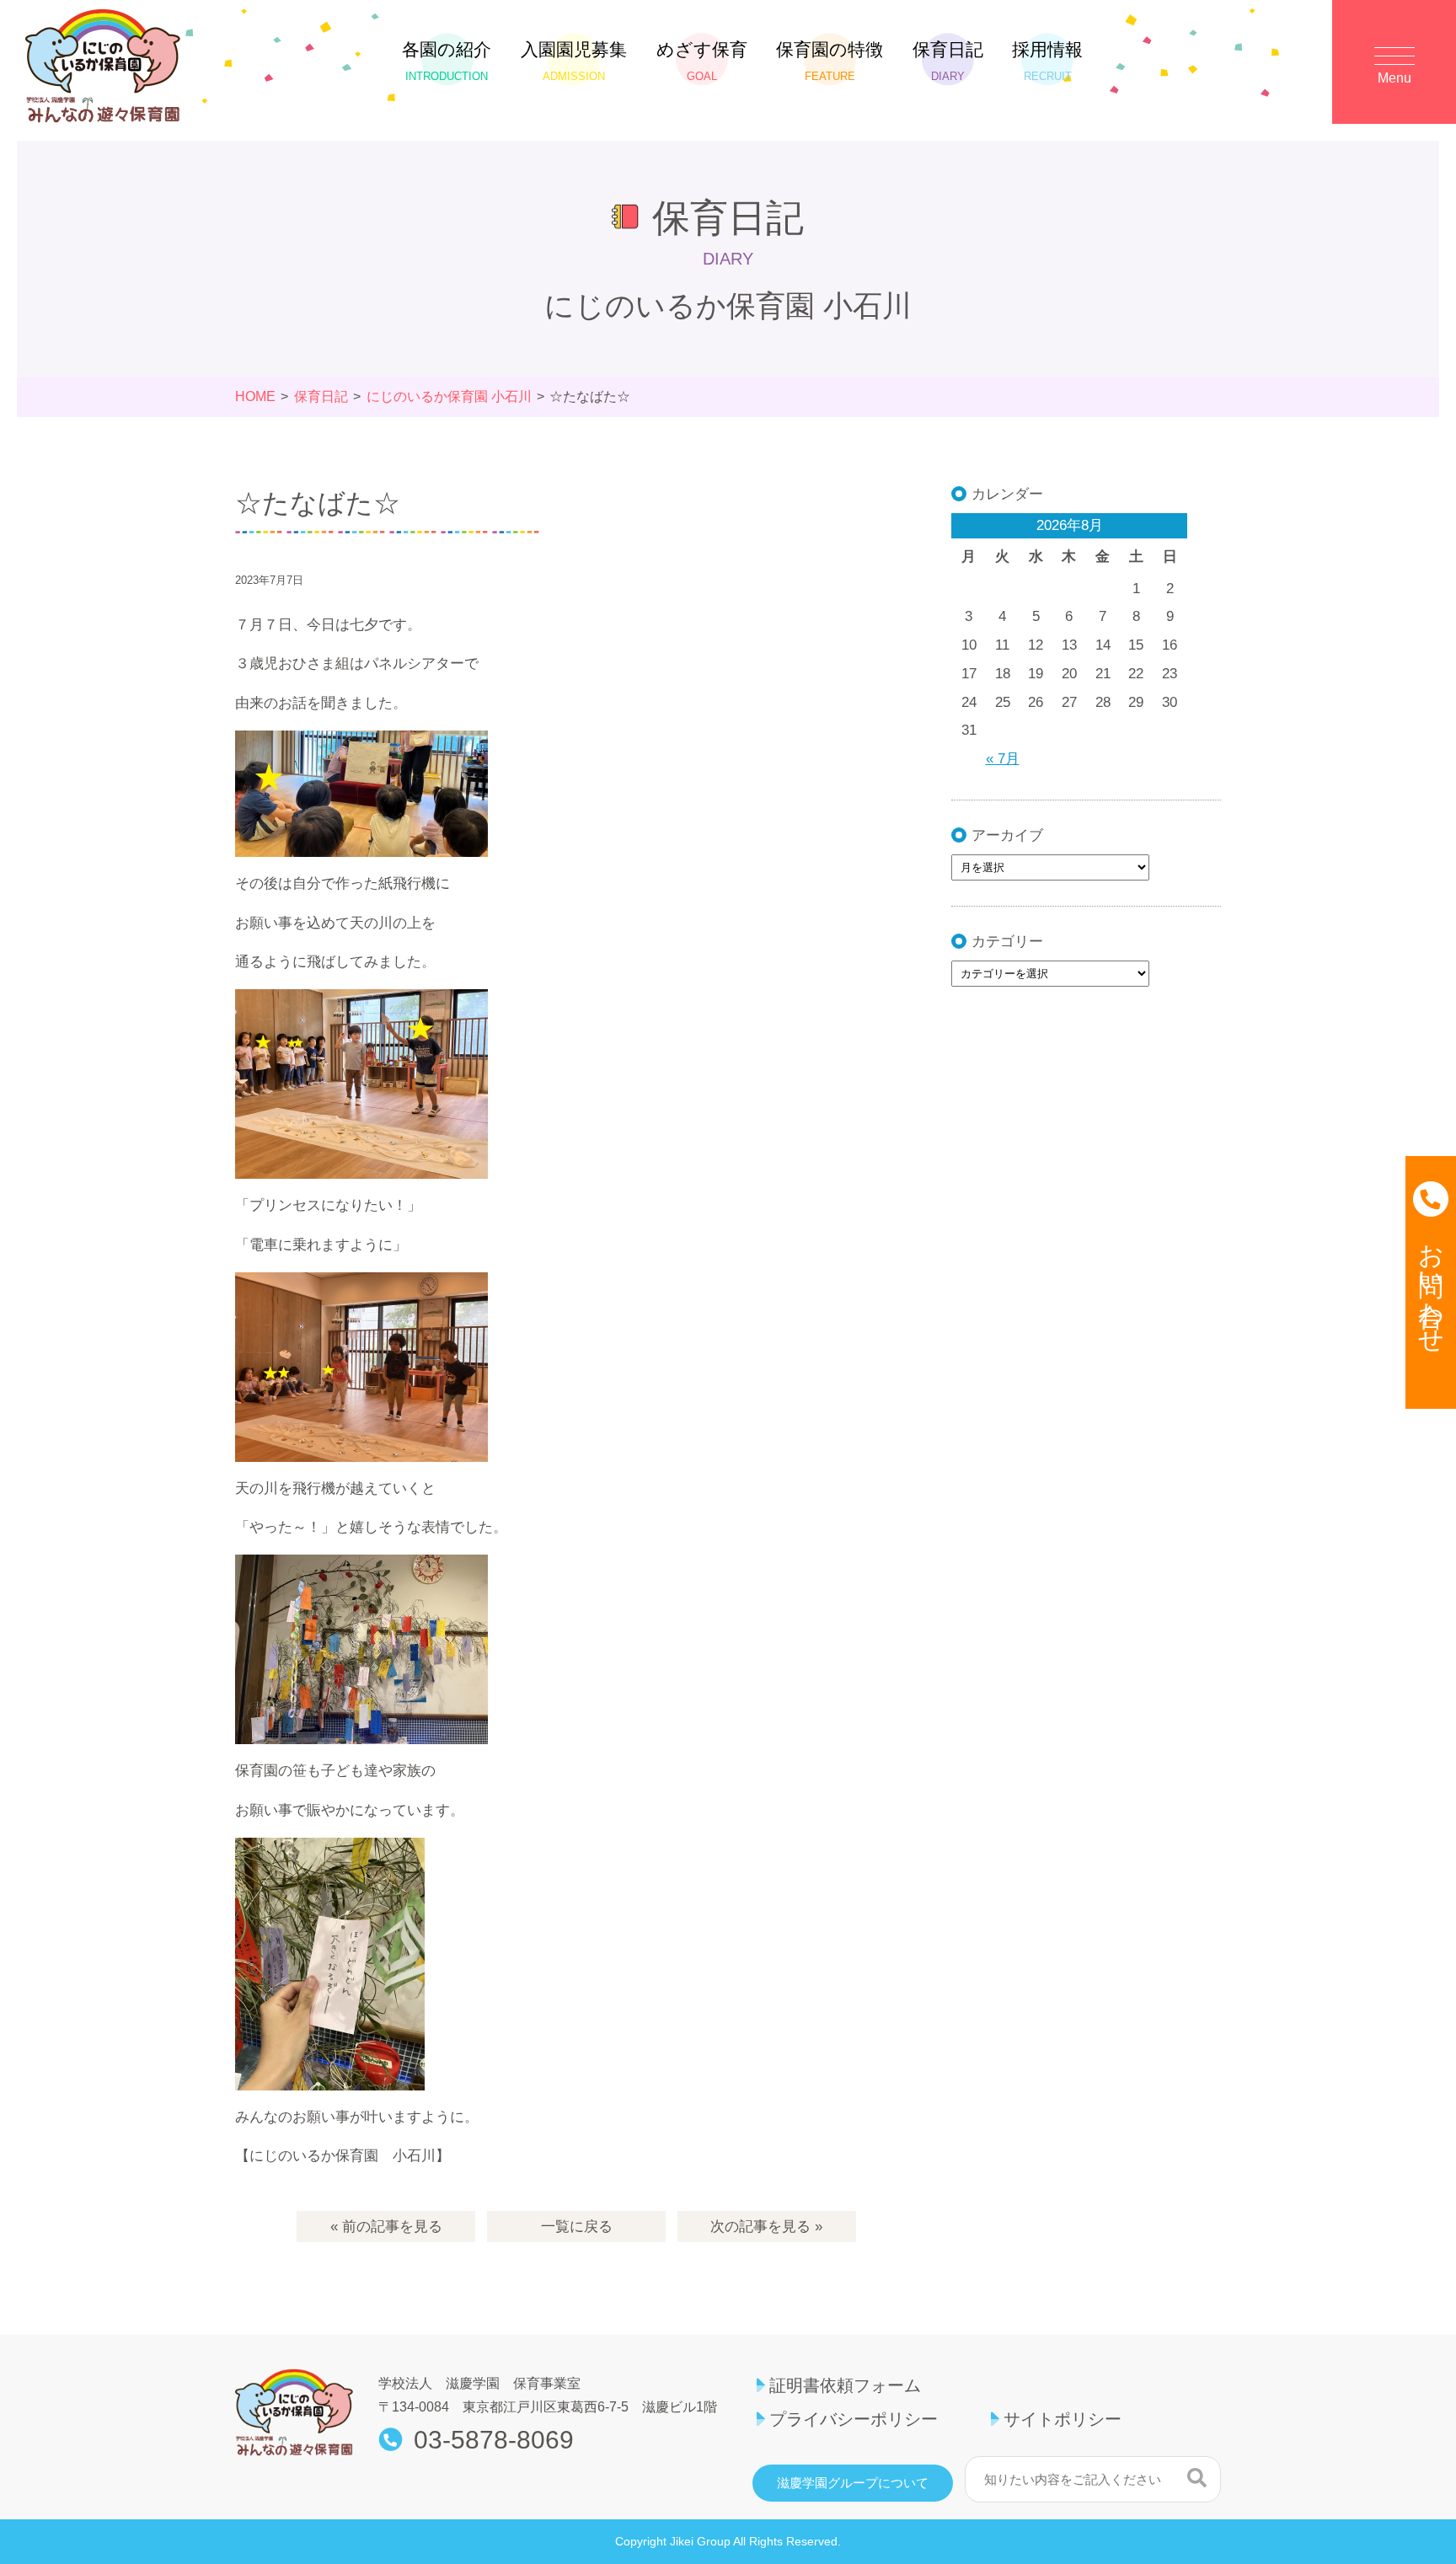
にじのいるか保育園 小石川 (449, 396)
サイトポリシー (1063, 2419)
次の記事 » (766, 2227)
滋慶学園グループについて (853, 2483)
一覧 (577, 2227)
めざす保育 (702, 61)
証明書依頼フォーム (845, 2385)
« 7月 (1003, 759)
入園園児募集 (574, 61)
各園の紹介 (447, 61)
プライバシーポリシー (854, 2419)
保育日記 (948, 61)
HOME (255, 396)
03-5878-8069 (494, 2440)
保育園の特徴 (830, 61)
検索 (1197, 2477)
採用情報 (1047, 61)
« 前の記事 (386, 2227)
